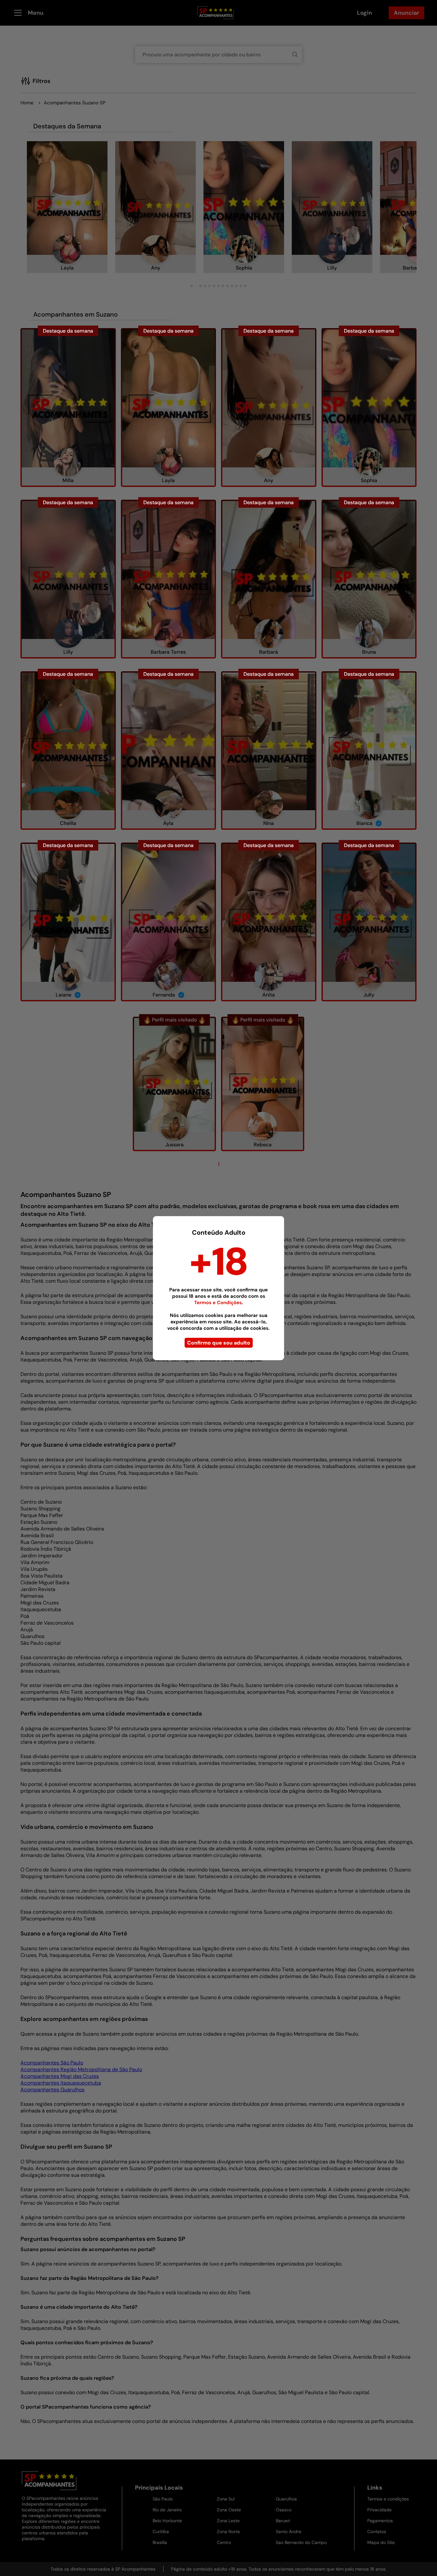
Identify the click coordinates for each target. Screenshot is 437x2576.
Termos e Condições (218, 1303)
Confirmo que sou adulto (219, 1343)
